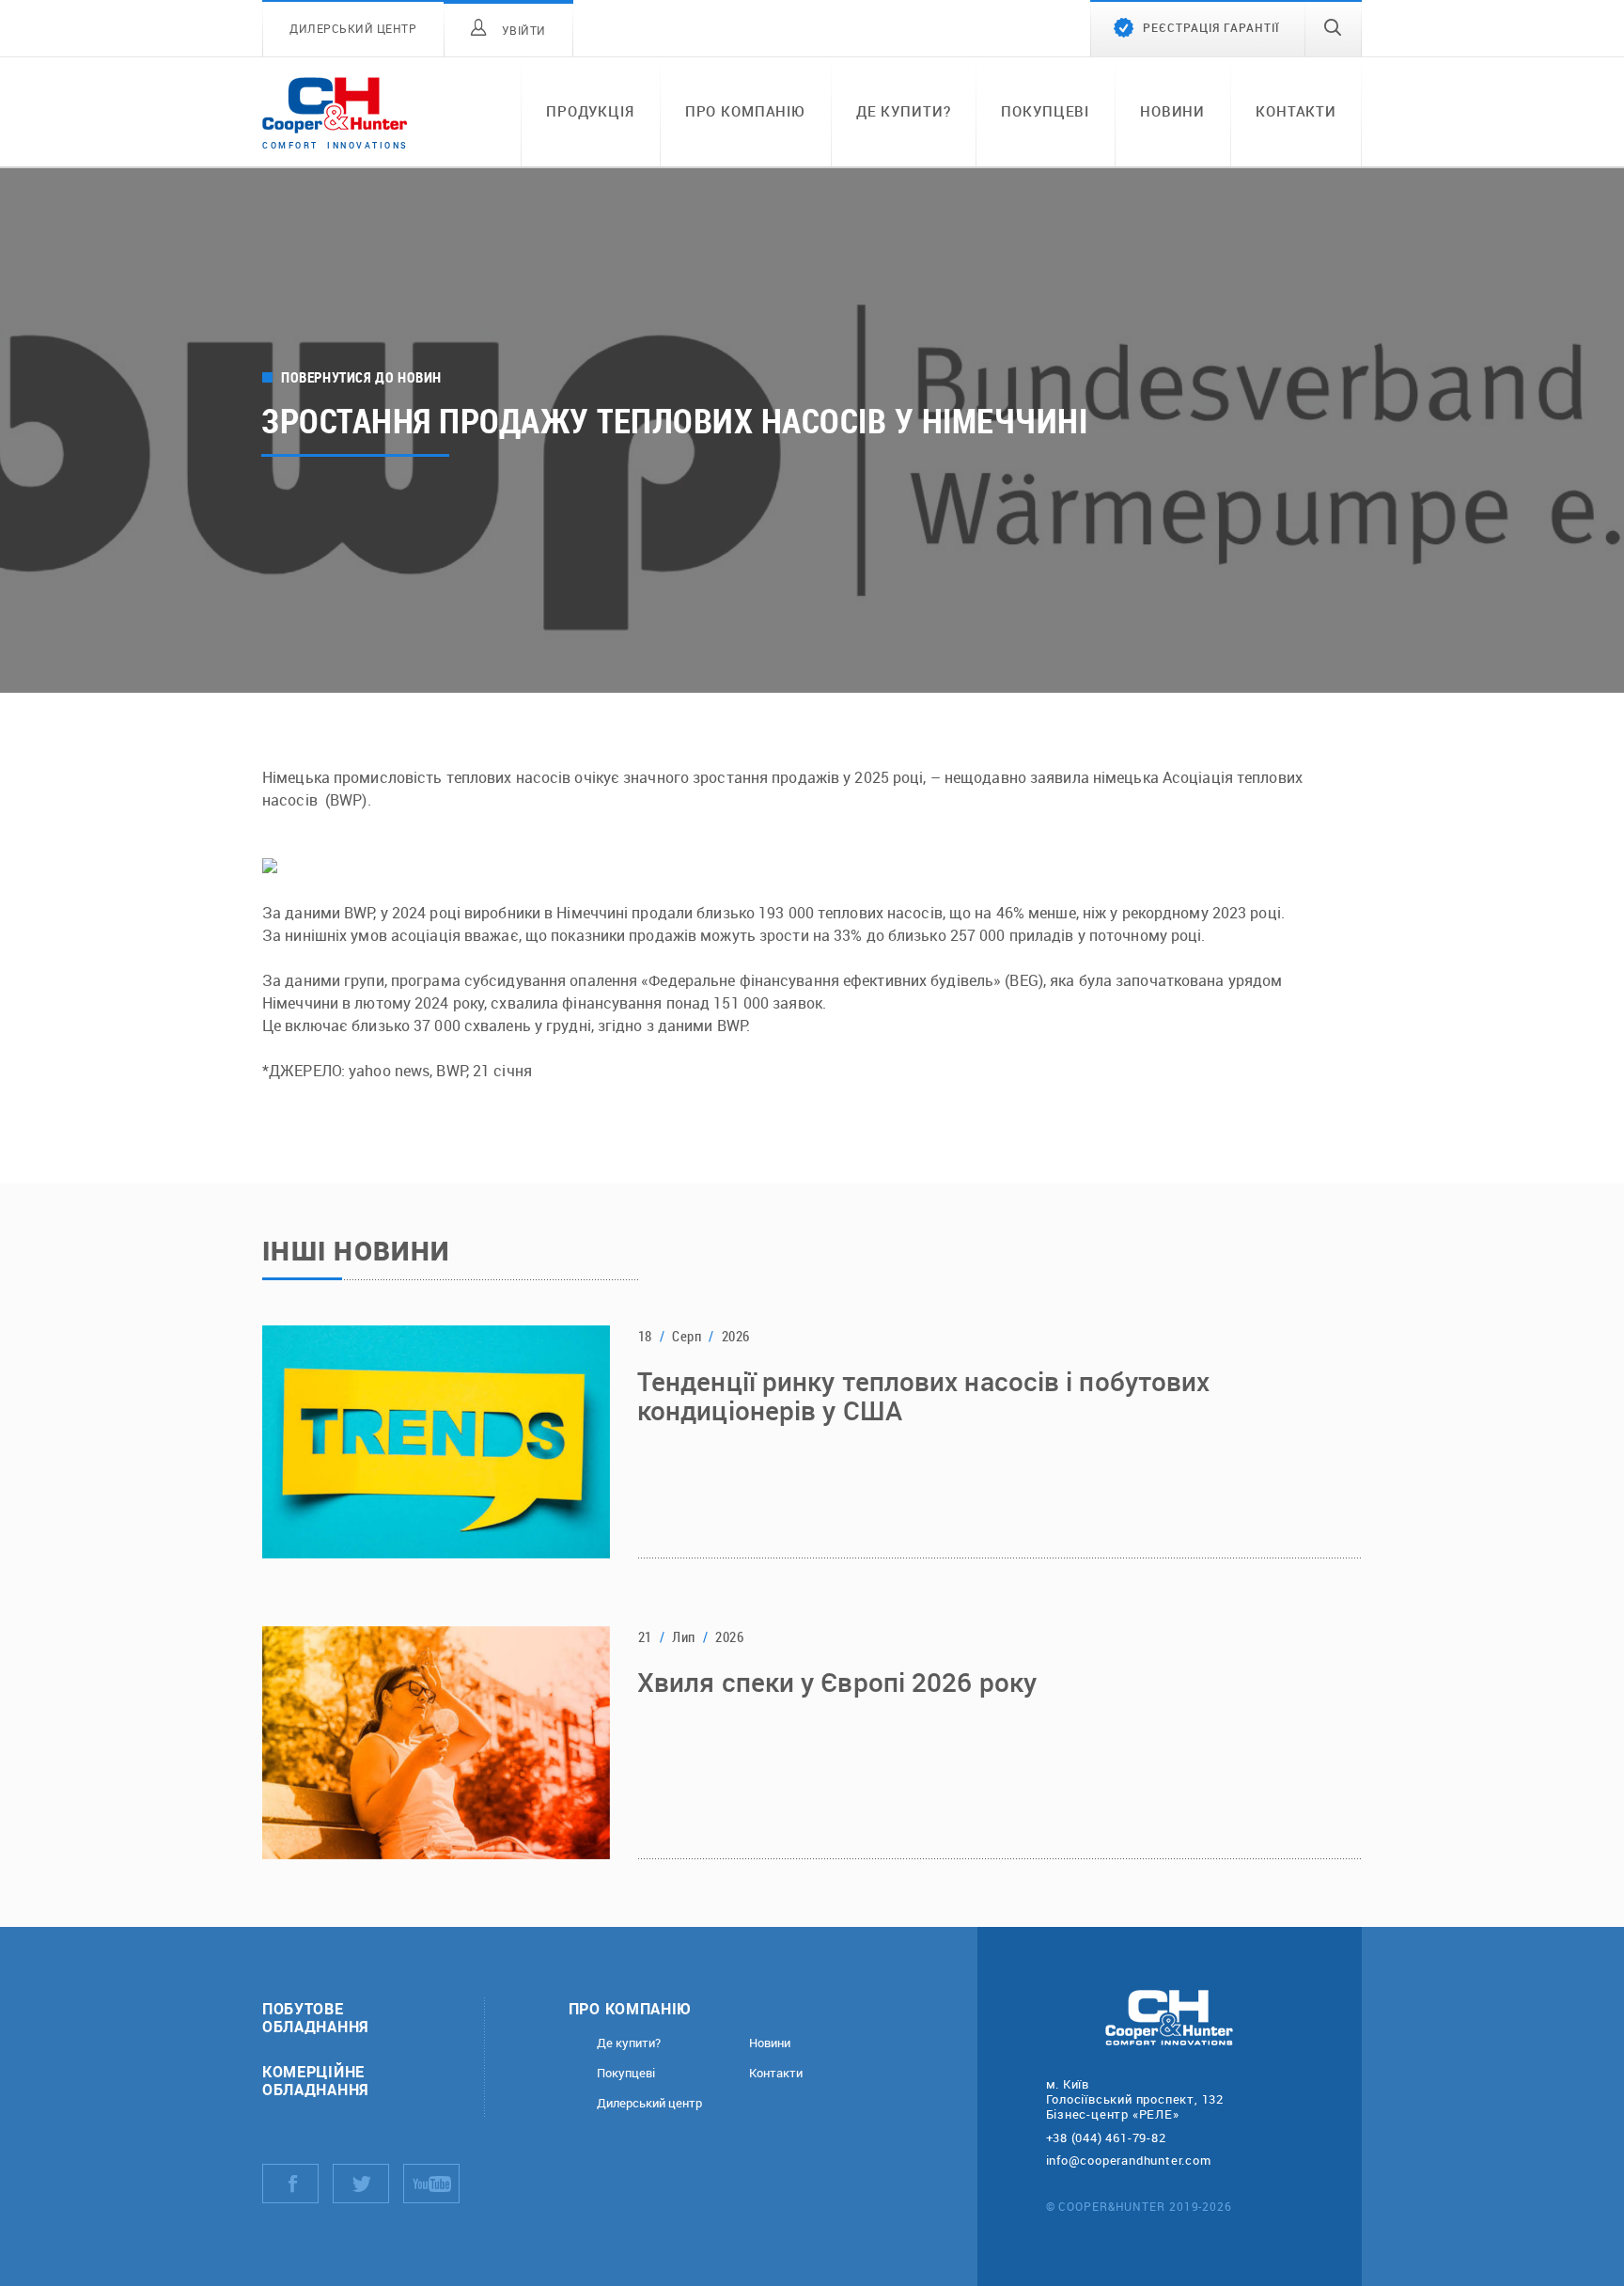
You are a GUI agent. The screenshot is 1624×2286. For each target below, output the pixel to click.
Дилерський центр (649, 2103)
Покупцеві (1045, 111)
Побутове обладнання (316, 2017)
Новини (1172, 111)
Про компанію (745, 111)
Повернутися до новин (361, 377)
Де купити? (904, 111)
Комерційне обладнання (316, 2080)
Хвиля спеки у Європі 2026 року (837, 1683)
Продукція (590, 111)
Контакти (1296, 111)
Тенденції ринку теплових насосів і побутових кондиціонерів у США (923, 1397)
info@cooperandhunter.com (1129, 2160)
